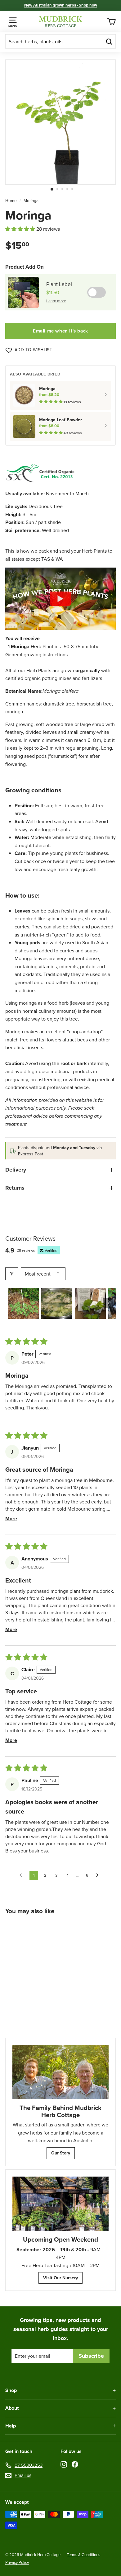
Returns (15, 1188)
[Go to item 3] (90, 1303)
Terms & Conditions (83, 2555)
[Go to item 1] (23, 1303)
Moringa (31, 201)
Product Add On (25, 267)
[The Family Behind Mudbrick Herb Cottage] (60, 2072)
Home (11, 201)
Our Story (61, 2153)
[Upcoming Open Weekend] (60, 2204)
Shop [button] (11, 2390)
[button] (21, 229)
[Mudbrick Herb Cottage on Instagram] (64, 2464)
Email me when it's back (60, 331)
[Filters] (12, 1274)
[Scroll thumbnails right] (108, 1303)
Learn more (56, 301)
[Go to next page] (99, 1875)
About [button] (12, 2408)
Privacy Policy (17, 2562)
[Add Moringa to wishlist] (51, 1928)
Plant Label (59, 284)
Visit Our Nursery (60, 2278)
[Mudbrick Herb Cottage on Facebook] (75, 2464)
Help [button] (11, 2426)
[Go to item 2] (57, 1303)
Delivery (16, 1170)
